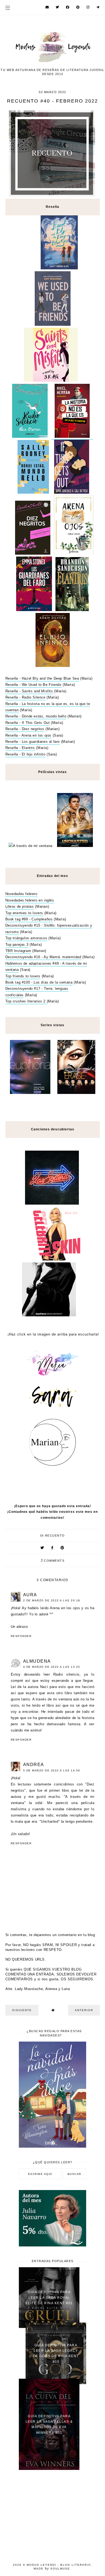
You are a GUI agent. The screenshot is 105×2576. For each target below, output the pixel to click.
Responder (21, 1636)
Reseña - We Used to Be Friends (34, 685)
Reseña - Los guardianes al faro (33, 742)
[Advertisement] (52, 2513)
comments (53, 1561)
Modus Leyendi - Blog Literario (59, 2565)
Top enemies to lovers (24, 913)
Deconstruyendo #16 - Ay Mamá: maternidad (43, 957)
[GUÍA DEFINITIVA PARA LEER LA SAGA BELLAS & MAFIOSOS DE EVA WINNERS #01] (49, 2469)
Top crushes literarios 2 (26, 1001)
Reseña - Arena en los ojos (29, 735)
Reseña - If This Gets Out (28, 723)
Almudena (37, 1661)
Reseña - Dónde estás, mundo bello (36, 716)
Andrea (34, 1765)
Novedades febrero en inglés (30, 900)
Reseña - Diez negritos (25, 729)
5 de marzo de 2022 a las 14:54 (52, 1770)
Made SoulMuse (52, 2569)
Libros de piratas (20, 906)
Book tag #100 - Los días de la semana (39, 982)
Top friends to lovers (23, 976)
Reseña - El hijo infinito (25, 754)
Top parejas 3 (17, 945)
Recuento (55, 1536)
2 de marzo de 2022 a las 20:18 (52, 1600)
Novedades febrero (21, 894)
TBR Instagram (18, 951)
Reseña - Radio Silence (25, 697)
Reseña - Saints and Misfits (29, 691)
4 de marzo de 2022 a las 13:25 (52, 1667)
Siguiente (22, 2010)
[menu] (8, 7)
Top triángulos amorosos (26, 938)
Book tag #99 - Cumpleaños (29, 919)
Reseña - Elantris (20, 748)
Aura (30, 1595)
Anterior (84, 2010)
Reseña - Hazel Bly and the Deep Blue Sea (42, 678)
